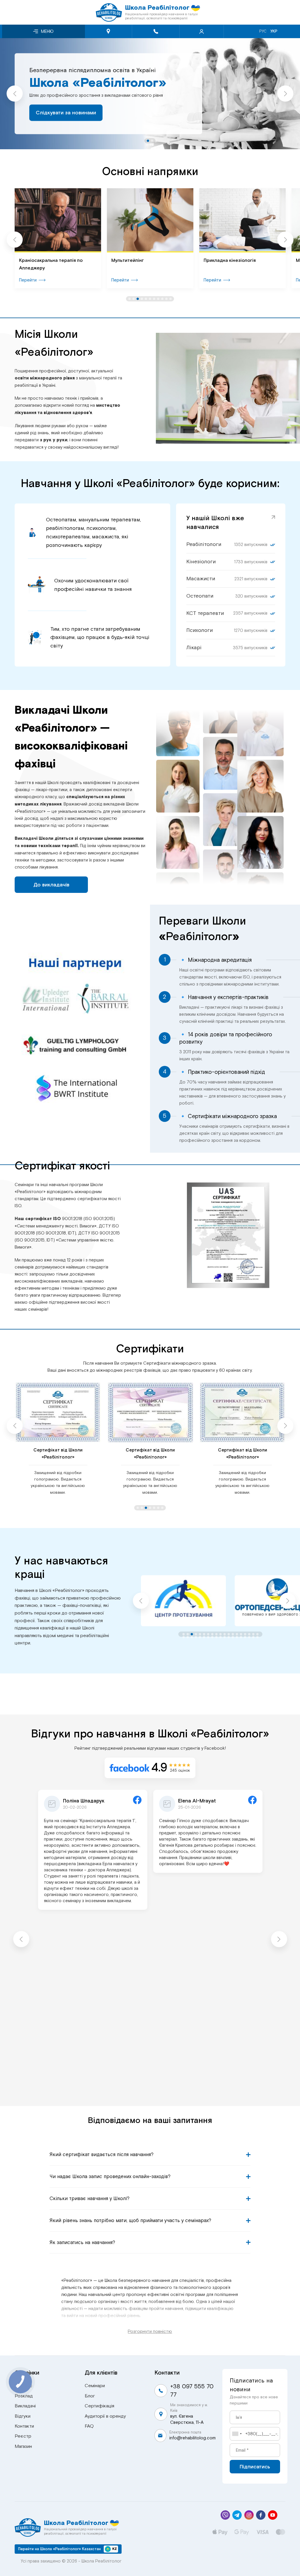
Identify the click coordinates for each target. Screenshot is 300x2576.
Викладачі (25, 2406)
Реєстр (23, 2436)
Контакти (24, 2426)
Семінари (95, 2386)
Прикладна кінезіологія (137, 260)
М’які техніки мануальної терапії (239, 260)
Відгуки (23, 2416)
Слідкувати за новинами (66, 107)
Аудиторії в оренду (105, 2416)
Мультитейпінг (35, 260)
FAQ (89, 2426)
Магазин (23, 2446)
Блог (90, 2396)
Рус (263, 31)
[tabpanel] (150, 94)
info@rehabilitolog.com (192, 2438)
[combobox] (237, 2434)
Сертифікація (99, 2406)
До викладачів (51, 885)
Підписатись (255, 2467)
